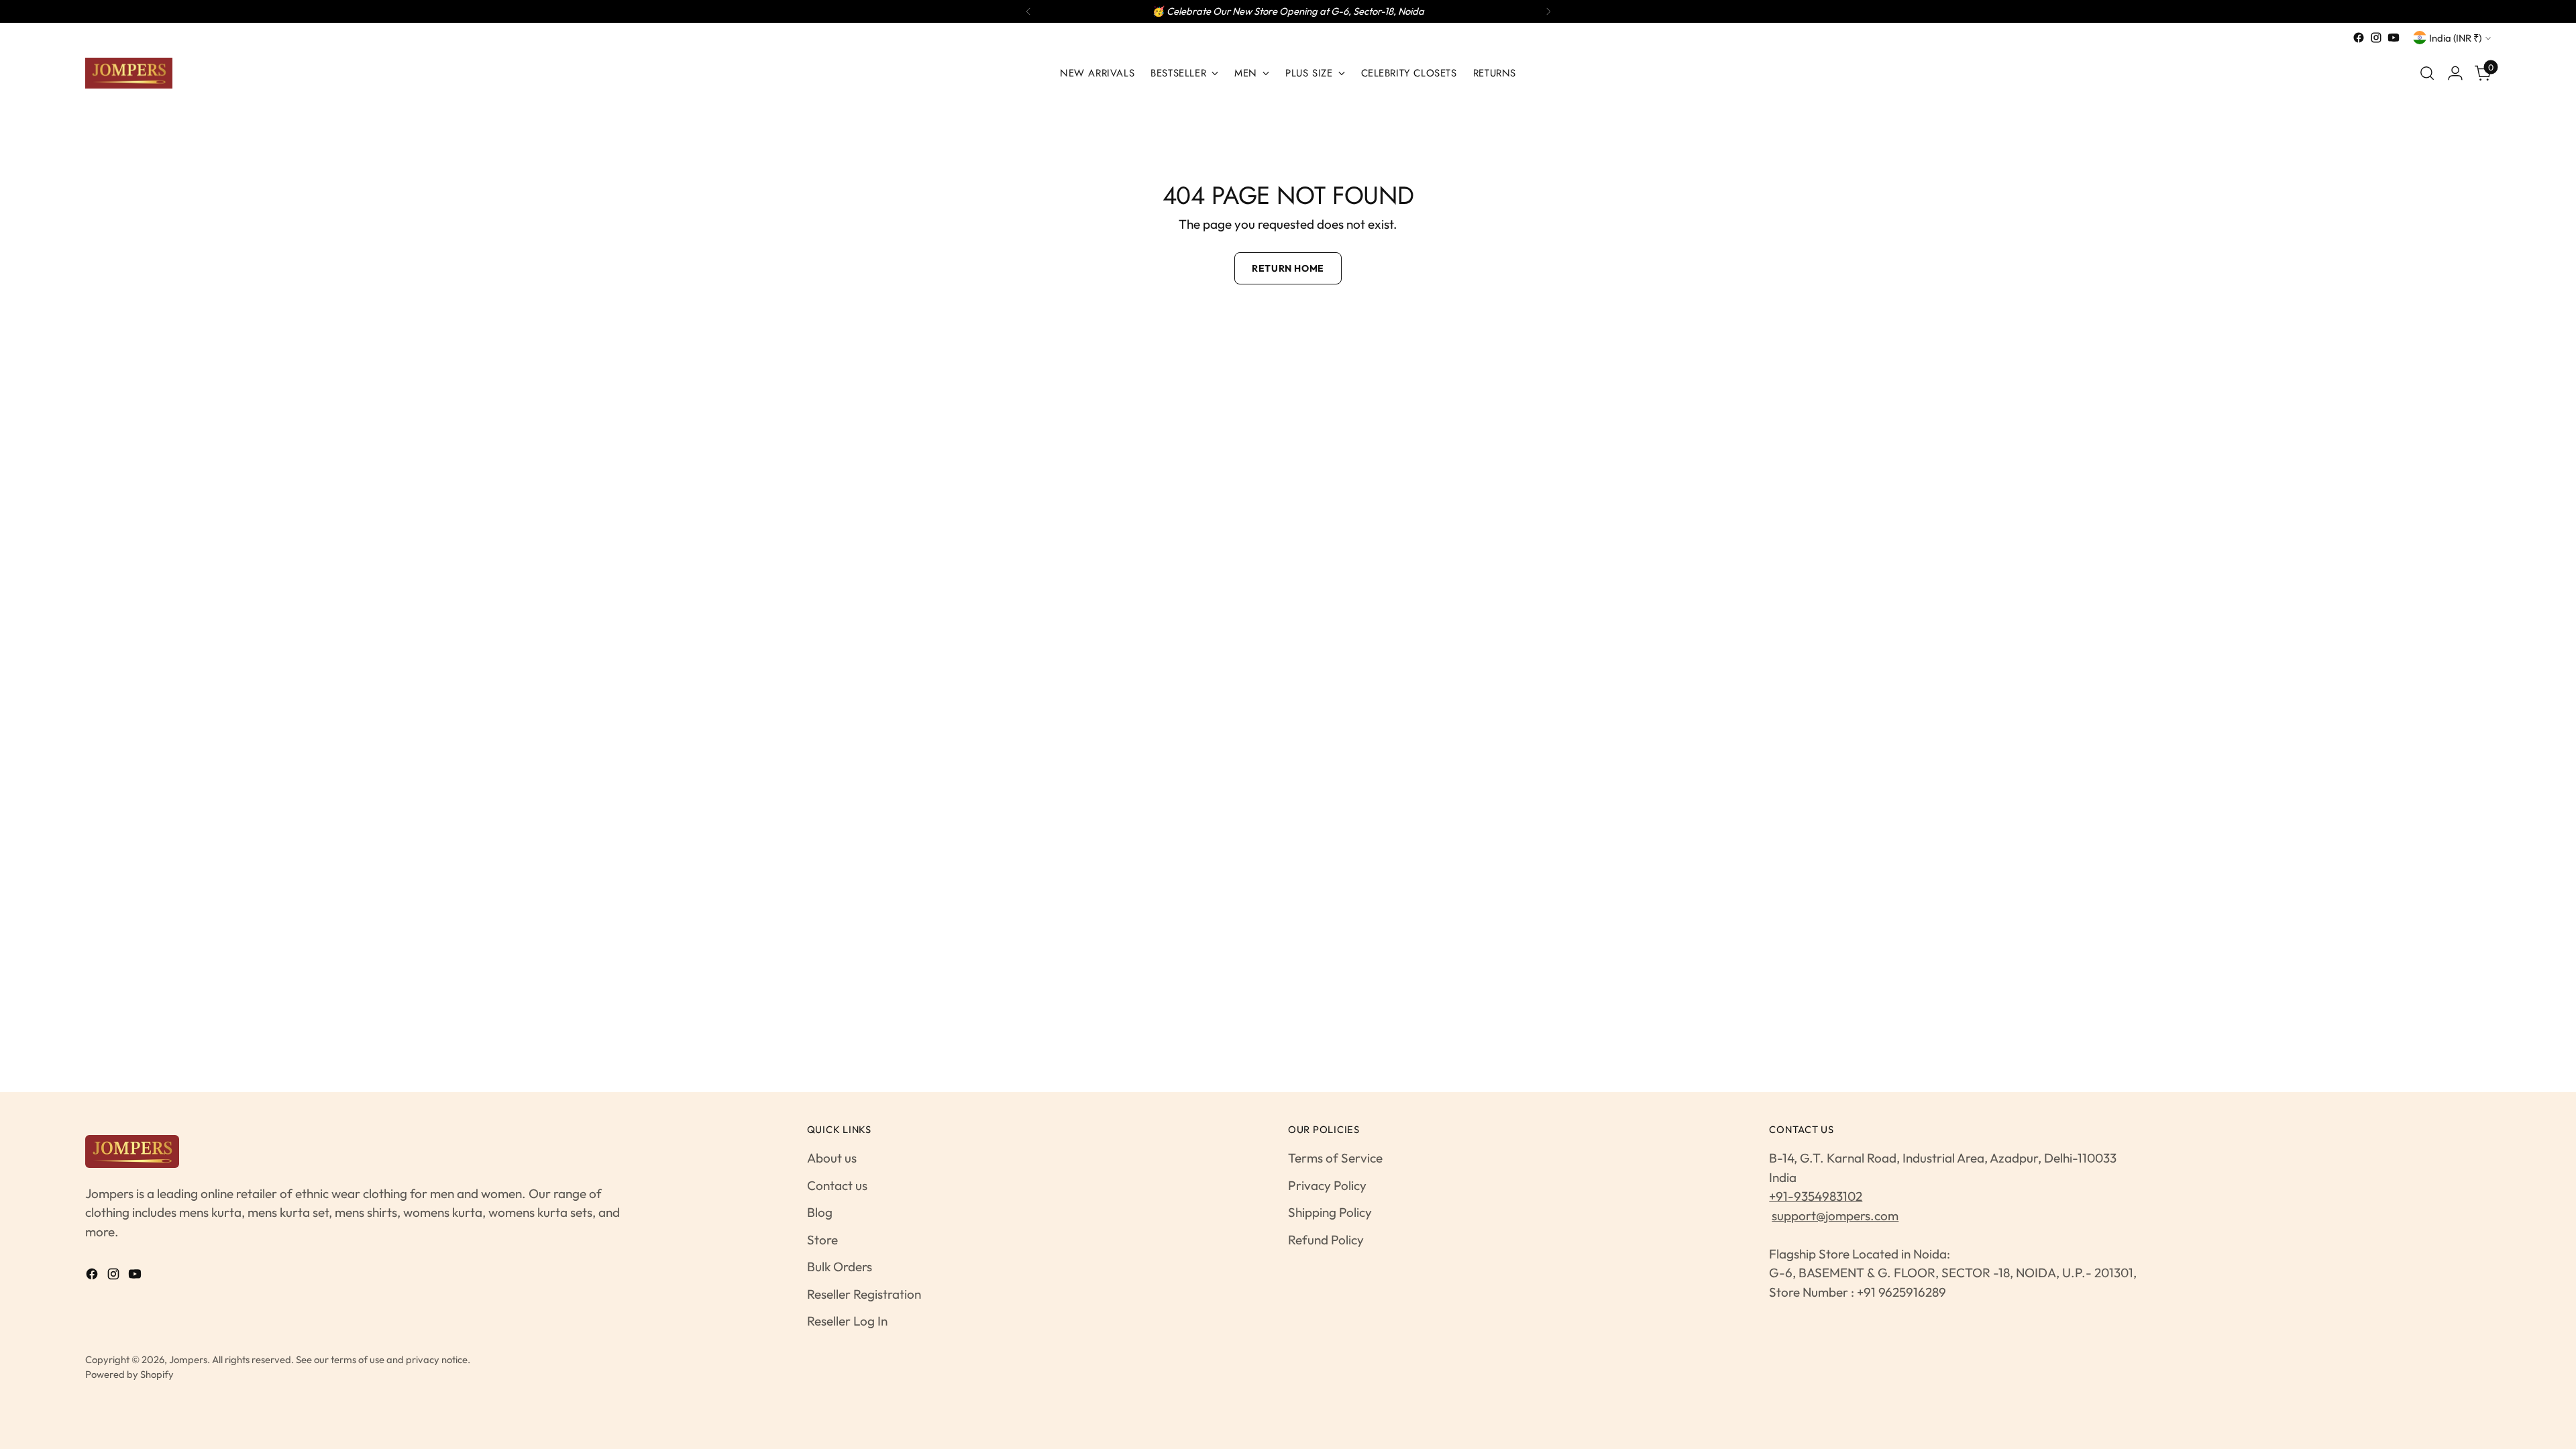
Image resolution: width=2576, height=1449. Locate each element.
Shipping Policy (1330, 1212)
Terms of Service (1335, 1158)
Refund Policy (1326, 1240)
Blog (820, 1212)
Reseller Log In (847, 1321)
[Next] (1548, 11)
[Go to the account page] (2455, 73)
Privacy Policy (1327, 1185)
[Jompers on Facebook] (2359, 38)
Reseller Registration (864, 1294)
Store (822, 1240)
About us (832, 1158)
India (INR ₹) (2455, 38)
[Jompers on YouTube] (2394, 38)
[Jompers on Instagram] (2376, 38)
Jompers (188, 1359)
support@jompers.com (1835, 1216)
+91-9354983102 (1816, 1196)
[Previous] (1028, 11)
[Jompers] (129, 73)
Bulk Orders (840, 1267)
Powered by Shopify (129, 1374)
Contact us (837, 1185)
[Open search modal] (2427, 73)
